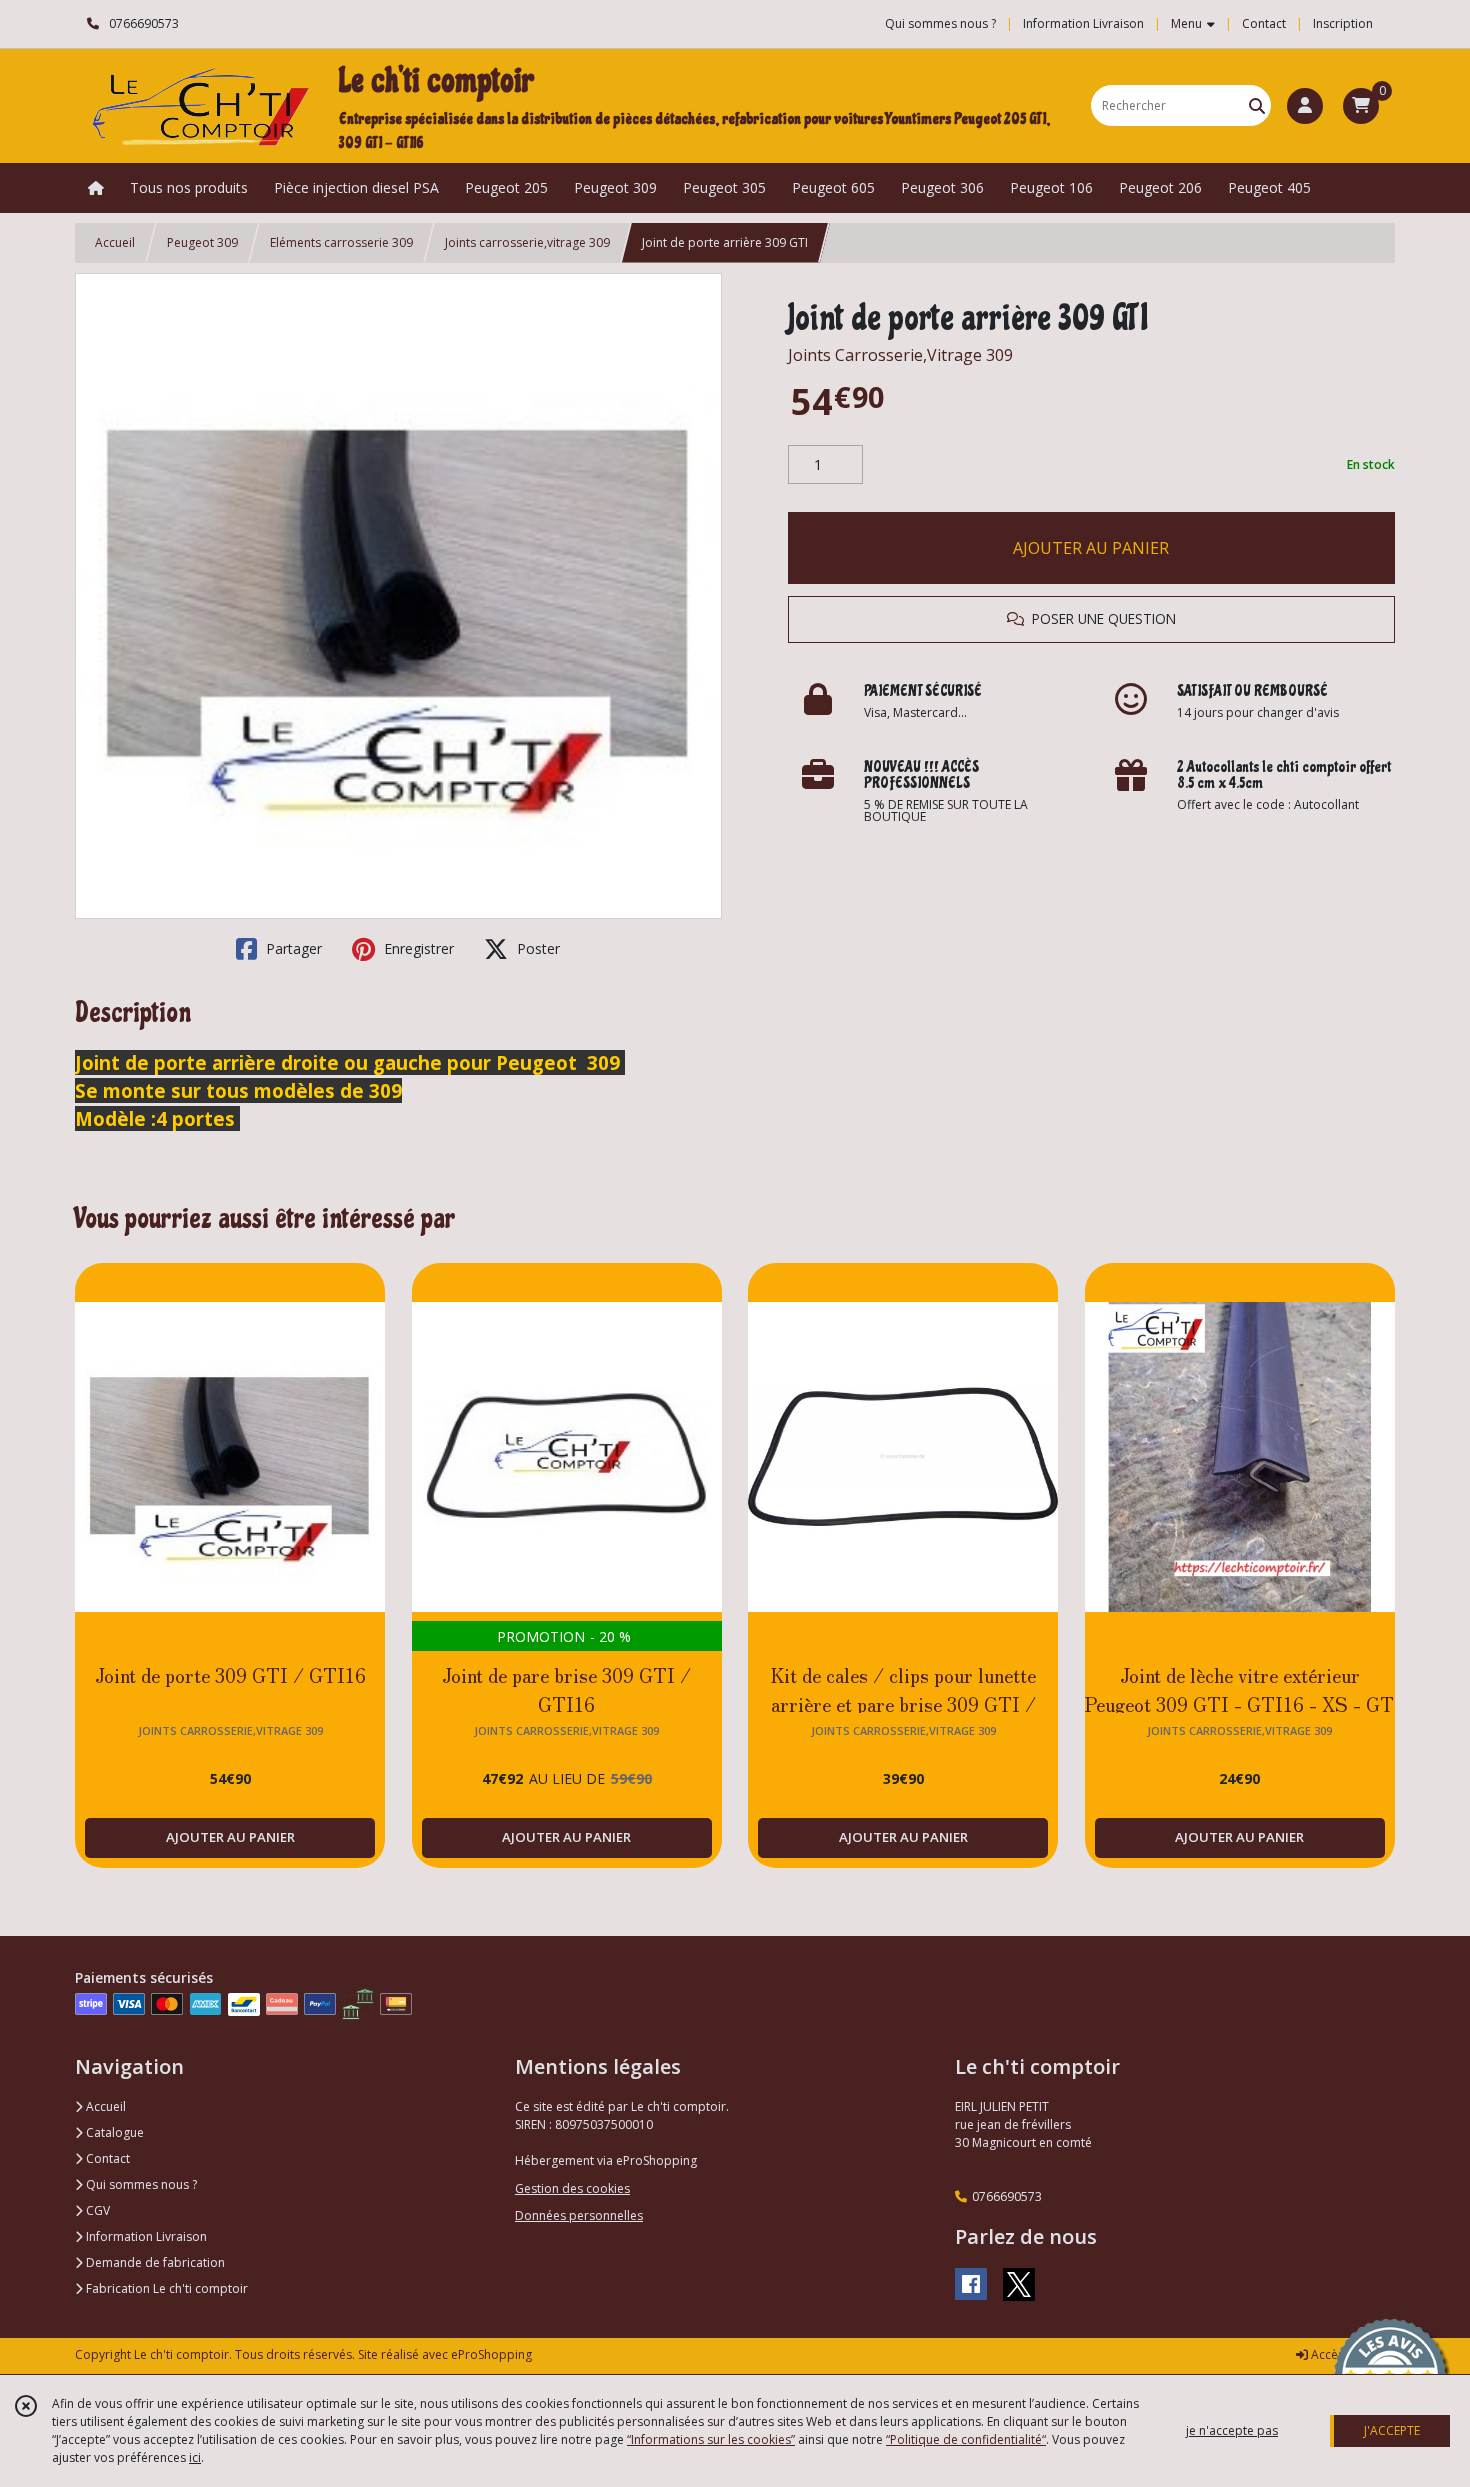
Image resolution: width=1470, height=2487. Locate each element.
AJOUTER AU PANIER (1091, 548)
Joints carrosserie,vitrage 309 (527, 242)
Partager (292, 948)
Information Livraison (145, 2236)
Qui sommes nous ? (140, 2184)
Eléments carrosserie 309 (341, 242)
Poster (536, 948)
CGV (96, 2210)
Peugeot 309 (202, 242)
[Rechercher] (1257, 105)
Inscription (1343, 23)
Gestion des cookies (572, 2188)
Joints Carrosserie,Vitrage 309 (900, 355)
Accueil (115, 242)
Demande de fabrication (154, 2262)
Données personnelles (579, 2215)
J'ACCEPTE (1392, 2430)
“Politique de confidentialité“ (966, 2439)
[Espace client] (1305, 106)
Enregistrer (417, 948)
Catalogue (113, 2132)
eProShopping (491, 2354)
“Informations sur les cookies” (711, 2439)
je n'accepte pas (1232, 2430)
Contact (1264, 23)
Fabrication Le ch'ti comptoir (165, 2288)
